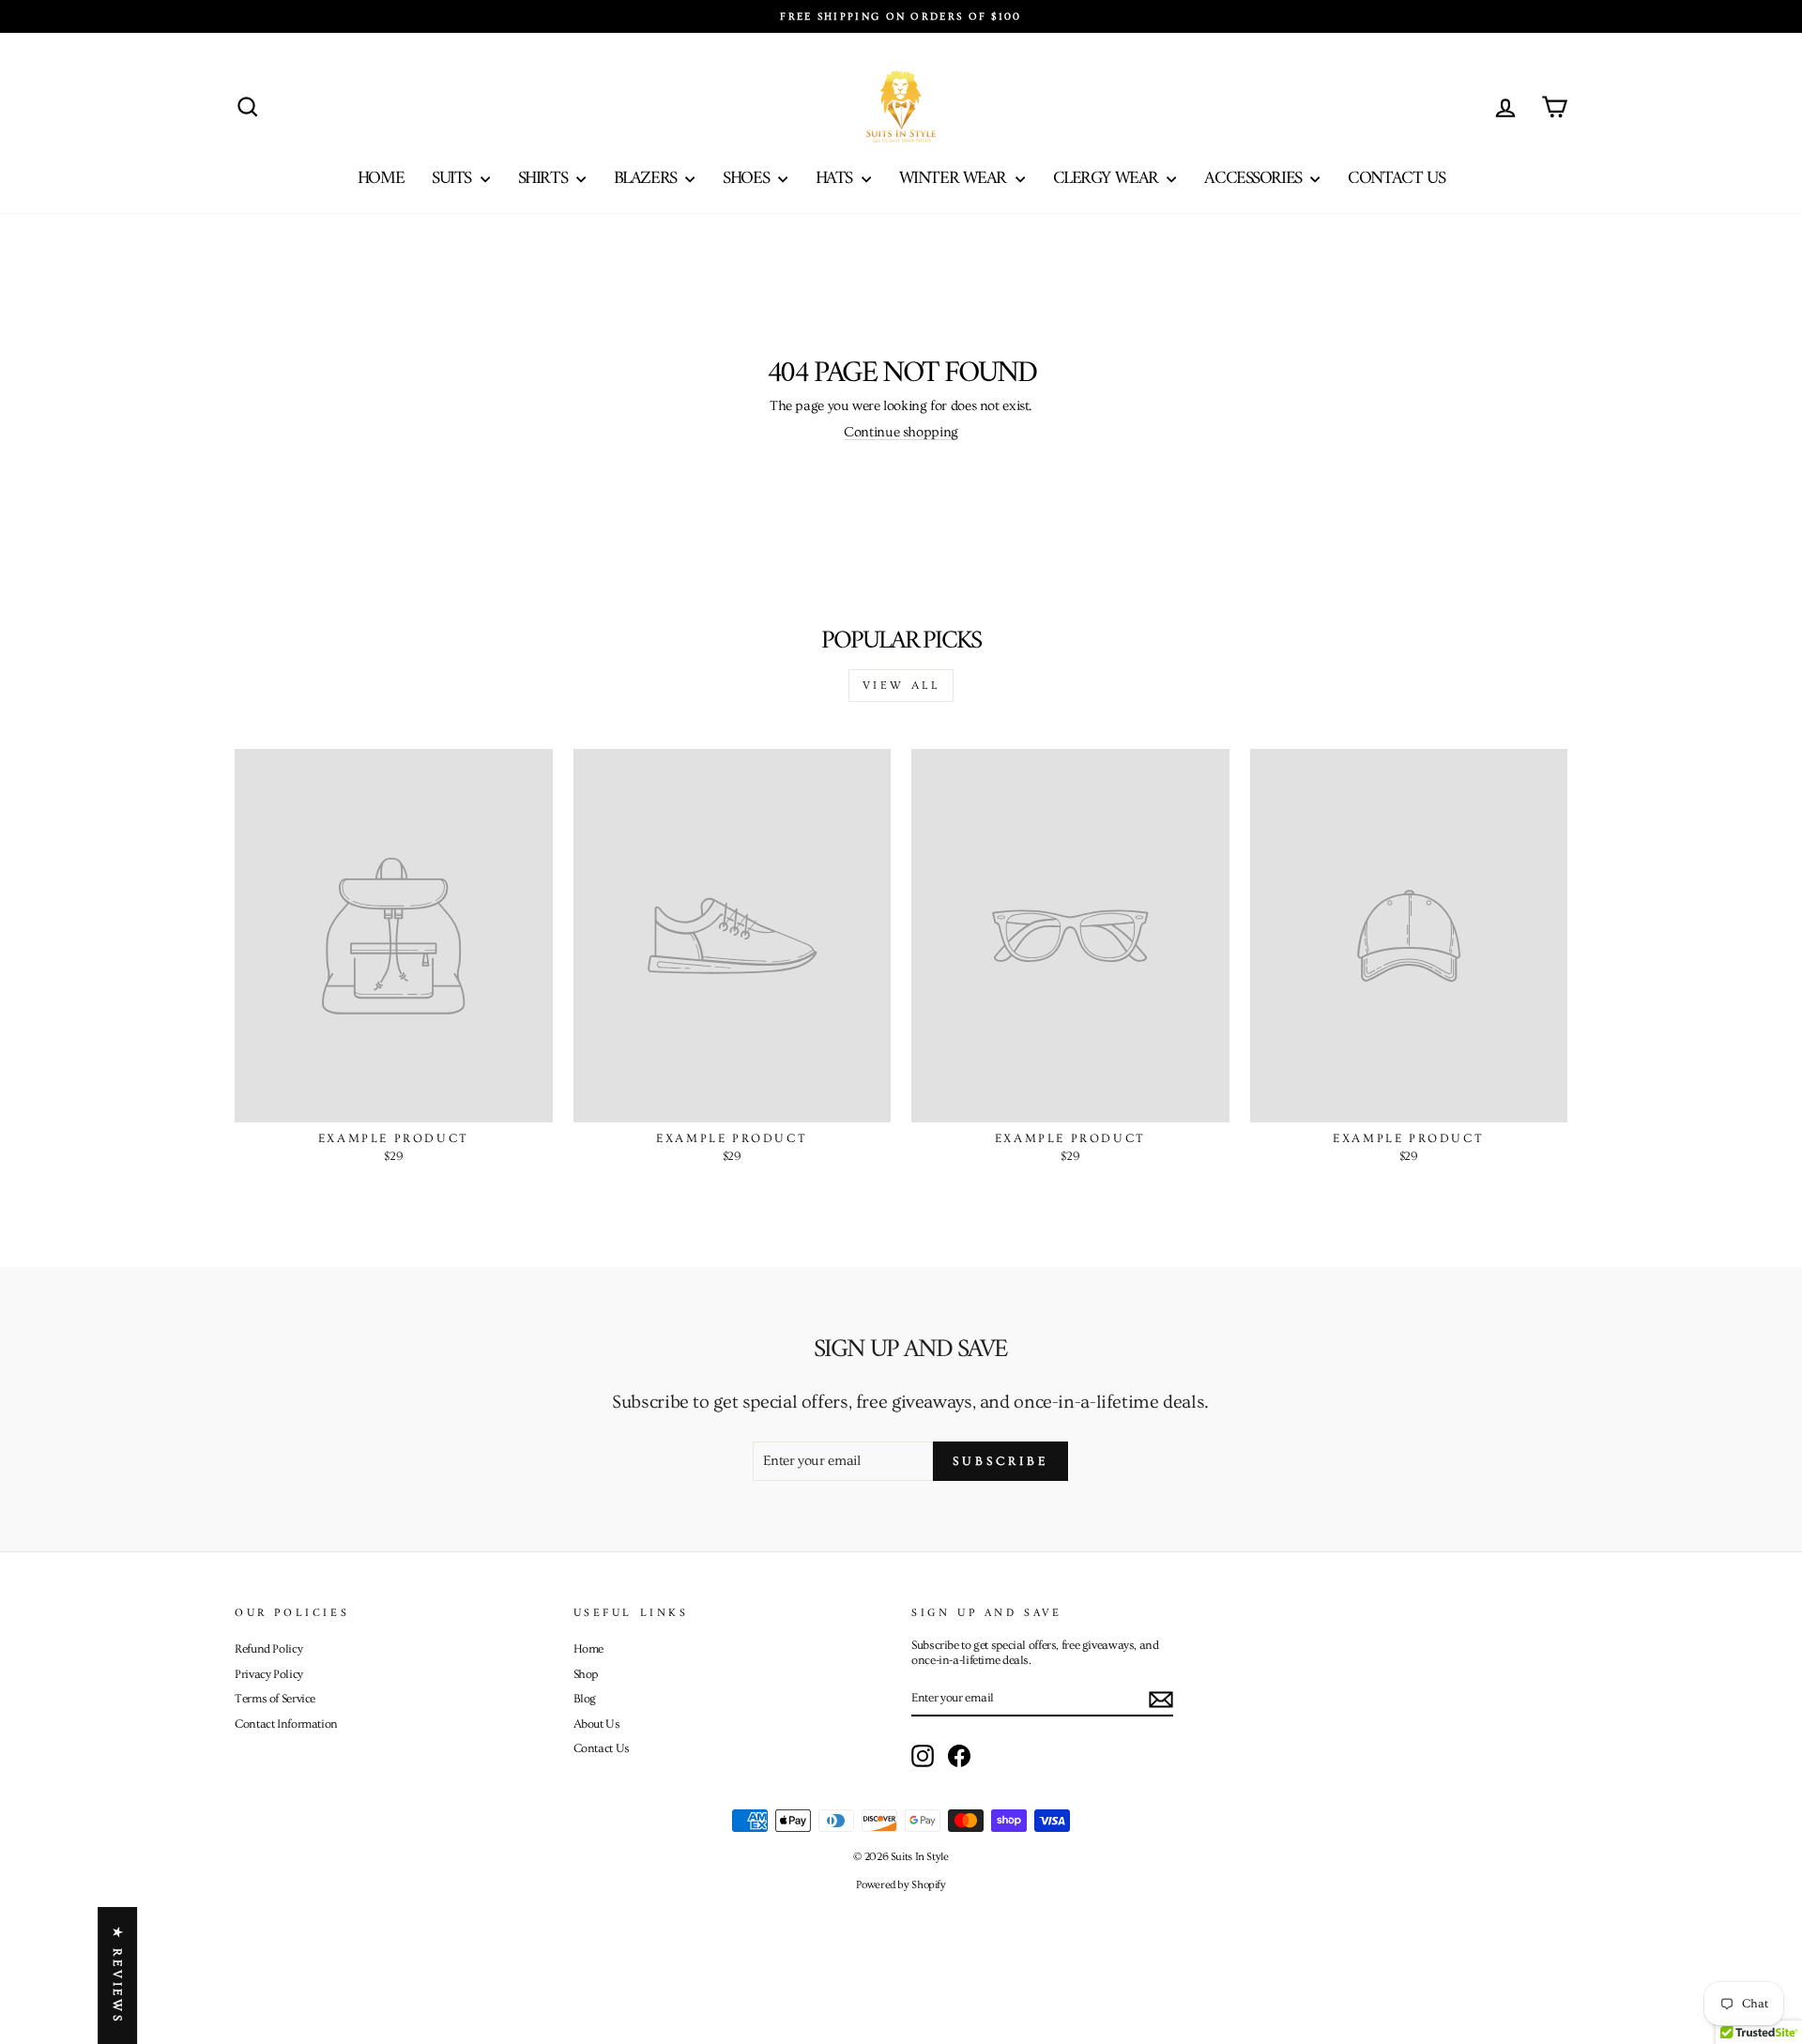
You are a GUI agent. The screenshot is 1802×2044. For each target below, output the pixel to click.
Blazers (648, 179)
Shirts (545, 179)
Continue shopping (901, 432)
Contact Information (286, 1724)
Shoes (748, 179)
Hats (836, 179)
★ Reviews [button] (117, 1975)
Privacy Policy (269, 1674)
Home (381, 179)
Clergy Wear (1108, 179)
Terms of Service (275, 1699)
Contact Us (1396, 179)
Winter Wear (955, 179)
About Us (597, 1724)
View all (901, 686)
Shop (586, 1674)
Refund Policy (268, 1649)
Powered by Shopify (901, 1885)
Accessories (1255, 179)
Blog (585, 1699)
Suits (453, 179)
